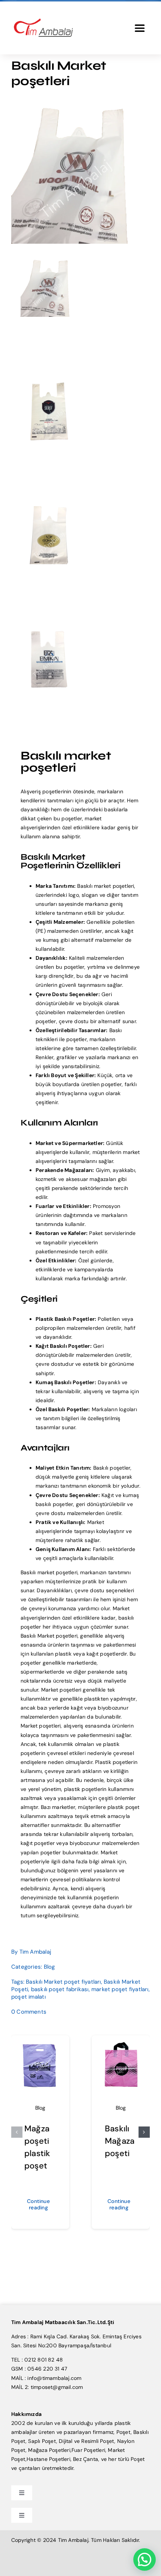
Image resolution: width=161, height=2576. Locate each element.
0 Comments (29, 2012)
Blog (49, 1967)
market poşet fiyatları (120, 1989)
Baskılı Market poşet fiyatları (63, 1982)
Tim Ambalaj (35, 1952)
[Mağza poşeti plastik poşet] (40, 2044)
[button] (17, 2132)
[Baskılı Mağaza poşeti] (121, 2044)
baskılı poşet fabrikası (60, 1989)
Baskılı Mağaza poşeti (120, 2141)
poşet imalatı (28, 1997)
